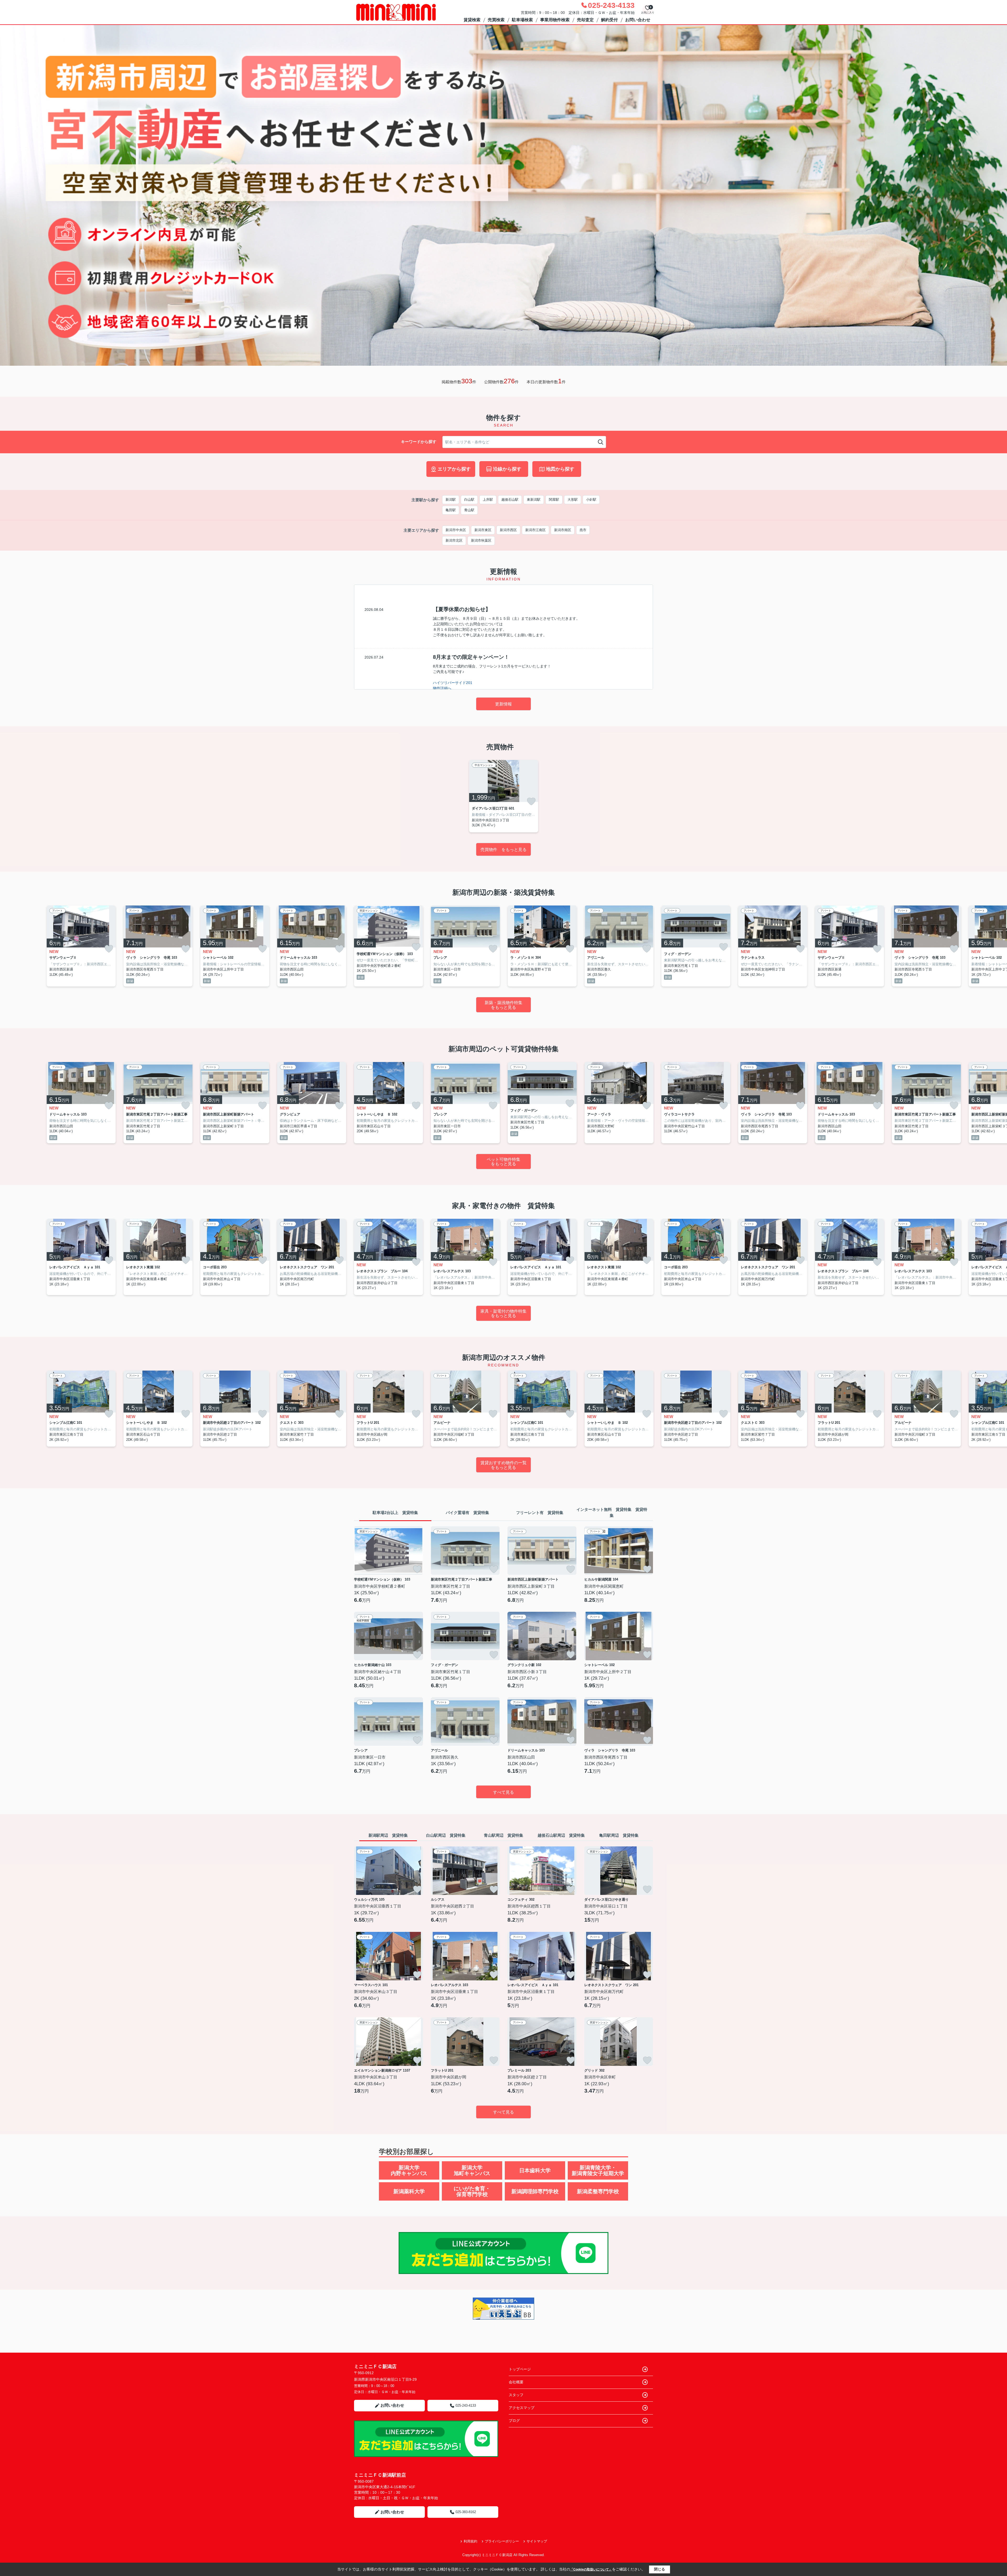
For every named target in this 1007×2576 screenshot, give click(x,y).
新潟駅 (451, 500)
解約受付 (609, 20)
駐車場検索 (522, 20)
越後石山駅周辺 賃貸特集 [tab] (561, 1835)
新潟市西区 (508, 530)
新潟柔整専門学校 (598, 2191)
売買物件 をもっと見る (504, 850)
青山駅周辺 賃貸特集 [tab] (504, 1835)
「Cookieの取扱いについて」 (591, 2569)
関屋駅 (554, 500)
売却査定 (585, 20)
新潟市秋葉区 (481, 540)
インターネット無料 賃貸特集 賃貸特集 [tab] (612, 1512)
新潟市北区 (454, 540)
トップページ (520, 2369)
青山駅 (469, 510)
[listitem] (504, 796)
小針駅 (591, 500)
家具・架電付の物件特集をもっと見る (504, 1314)
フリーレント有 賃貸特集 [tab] (540, 1513)
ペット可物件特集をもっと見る (504, 1162)
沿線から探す (507, 469)
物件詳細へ (442, 688)
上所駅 (488, 500)
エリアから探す (454, 469)
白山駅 (469, 500)
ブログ (514, 2421)
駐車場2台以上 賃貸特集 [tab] (395, 1513)
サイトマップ (537, 2541)
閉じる (660, 2569)
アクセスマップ (522, 2408)
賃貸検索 (472, 20)
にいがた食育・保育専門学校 (472, 2191)
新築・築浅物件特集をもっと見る (504, 1005)
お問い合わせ (638, 20)
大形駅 (573, 500)
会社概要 (516, 2382)
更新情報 (504, 704)
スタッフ (516, 2395)
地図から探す (560, 469)
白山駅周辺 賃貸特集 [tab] (446, 1835)
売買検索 (496, 20)
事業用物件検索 (555, 20)
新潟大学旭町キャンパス (472, 2170)
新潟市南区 (563, 530)
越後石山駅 (510, 500)
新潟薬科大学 (409, 2191)
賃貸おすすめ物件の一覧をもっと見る (504, 1465)
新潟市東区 (483, 530)
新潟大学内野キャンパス (409, 2170)
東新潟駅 (534, 500)
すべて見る (504, 1792)
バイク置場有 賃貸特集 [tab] (467, 1513)
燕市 (583, 530)
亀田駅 (451, 510)
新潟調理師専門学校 (535, 2191)
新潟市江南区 (535, 530)
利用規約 (470, 2541)
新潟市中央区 (456, 530)
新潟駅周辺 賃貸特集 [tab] (388, 1835)
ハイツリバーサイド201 (453, 683)
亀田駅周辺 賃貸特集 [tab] (619, 1835)
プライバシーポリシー (502, 2541)
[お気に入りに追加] (531, 801)
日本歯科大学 (535, 2170)
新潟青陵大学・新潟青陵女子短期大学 (598, 2170)
